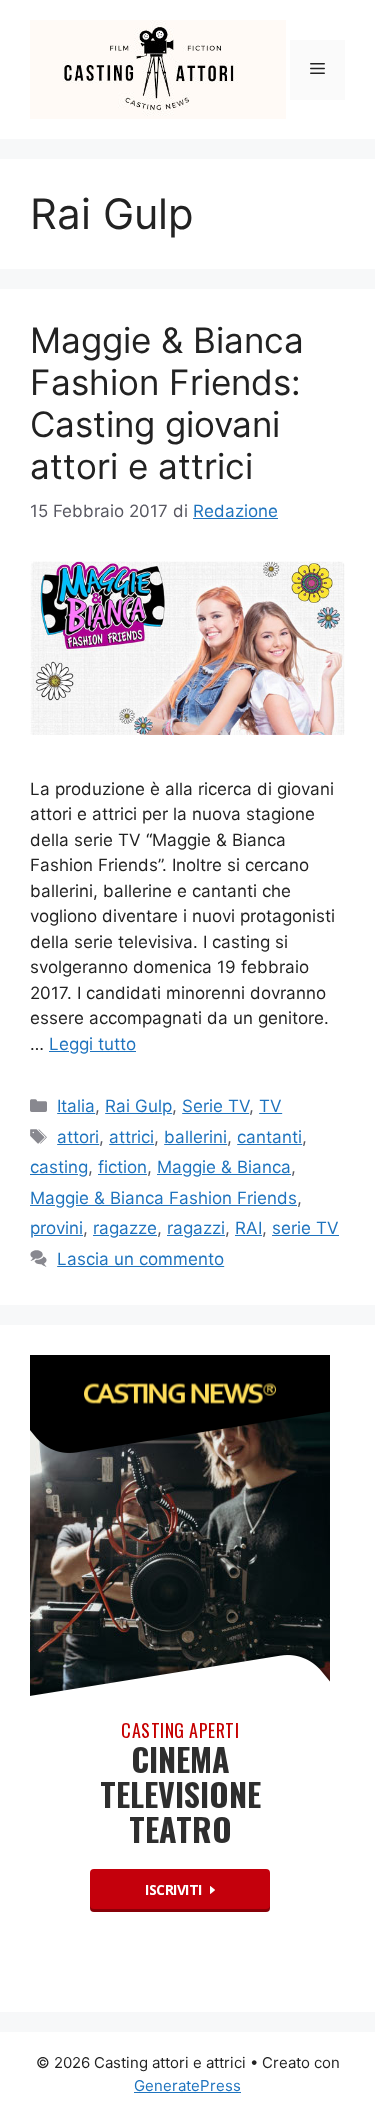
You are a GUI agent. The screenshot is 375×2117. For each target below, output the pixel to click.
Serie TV (215, 1106)
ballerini (195, 1137)
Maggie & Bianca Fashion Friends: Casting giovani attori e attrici (167, 403)
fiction (122, 1167)
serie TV (305, 1228)
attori (78, 1137)
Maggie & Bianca (224, 1167)
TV (270, 1106)
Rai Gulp (138, 1106)
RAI (248, 1228)
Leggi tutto (92, 1044)
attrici (131, 1137)
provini (56, 1228)
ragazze (125, 1228)
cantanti (269, 1137)
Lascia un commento (140, 1259)
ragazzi (196, 1228)
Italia (76, 1106)
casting (59, 1167)
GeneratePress (187, 2085)
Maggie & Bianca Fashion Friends (163, 1198)
